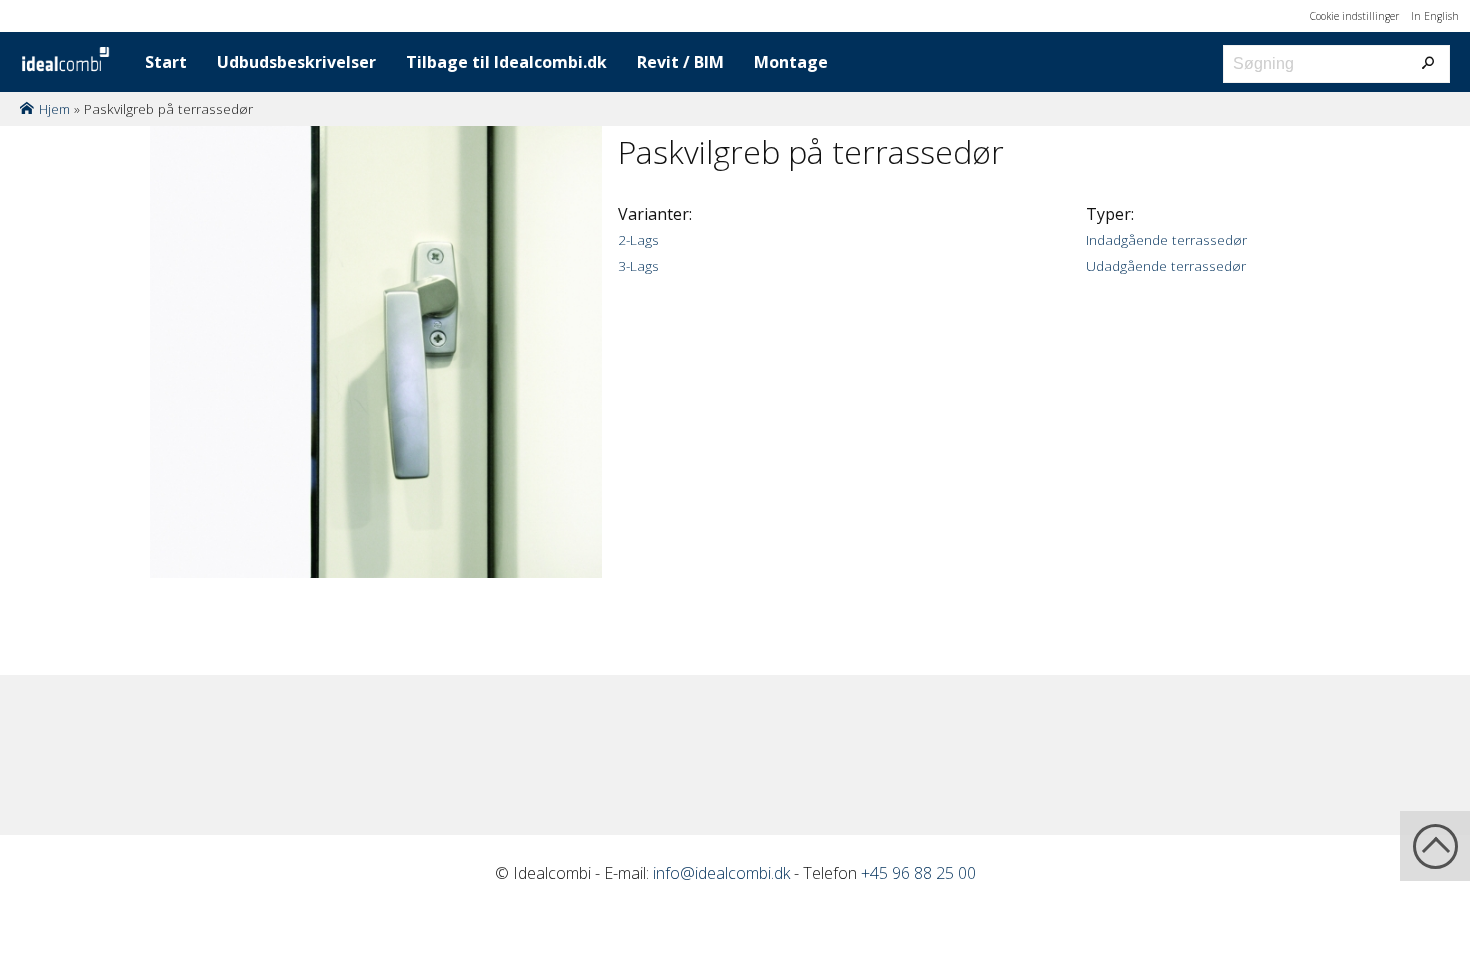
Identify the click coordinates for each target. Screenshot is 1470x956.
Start (166, 62)
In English (1435, 16)
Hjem (54, 108)
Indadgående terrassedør (1166, 239)
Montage (791, 62)
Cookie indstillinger (1354, 16)
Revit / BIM (680, 62)
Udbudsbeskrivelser (296, 62)
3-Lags (638, 265)
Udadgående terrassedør (1166, 265)
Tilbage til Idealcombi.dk (506, 62)
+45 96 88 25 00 (918, 873)
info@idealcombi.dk (721, 873)
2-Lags (638, 239)
